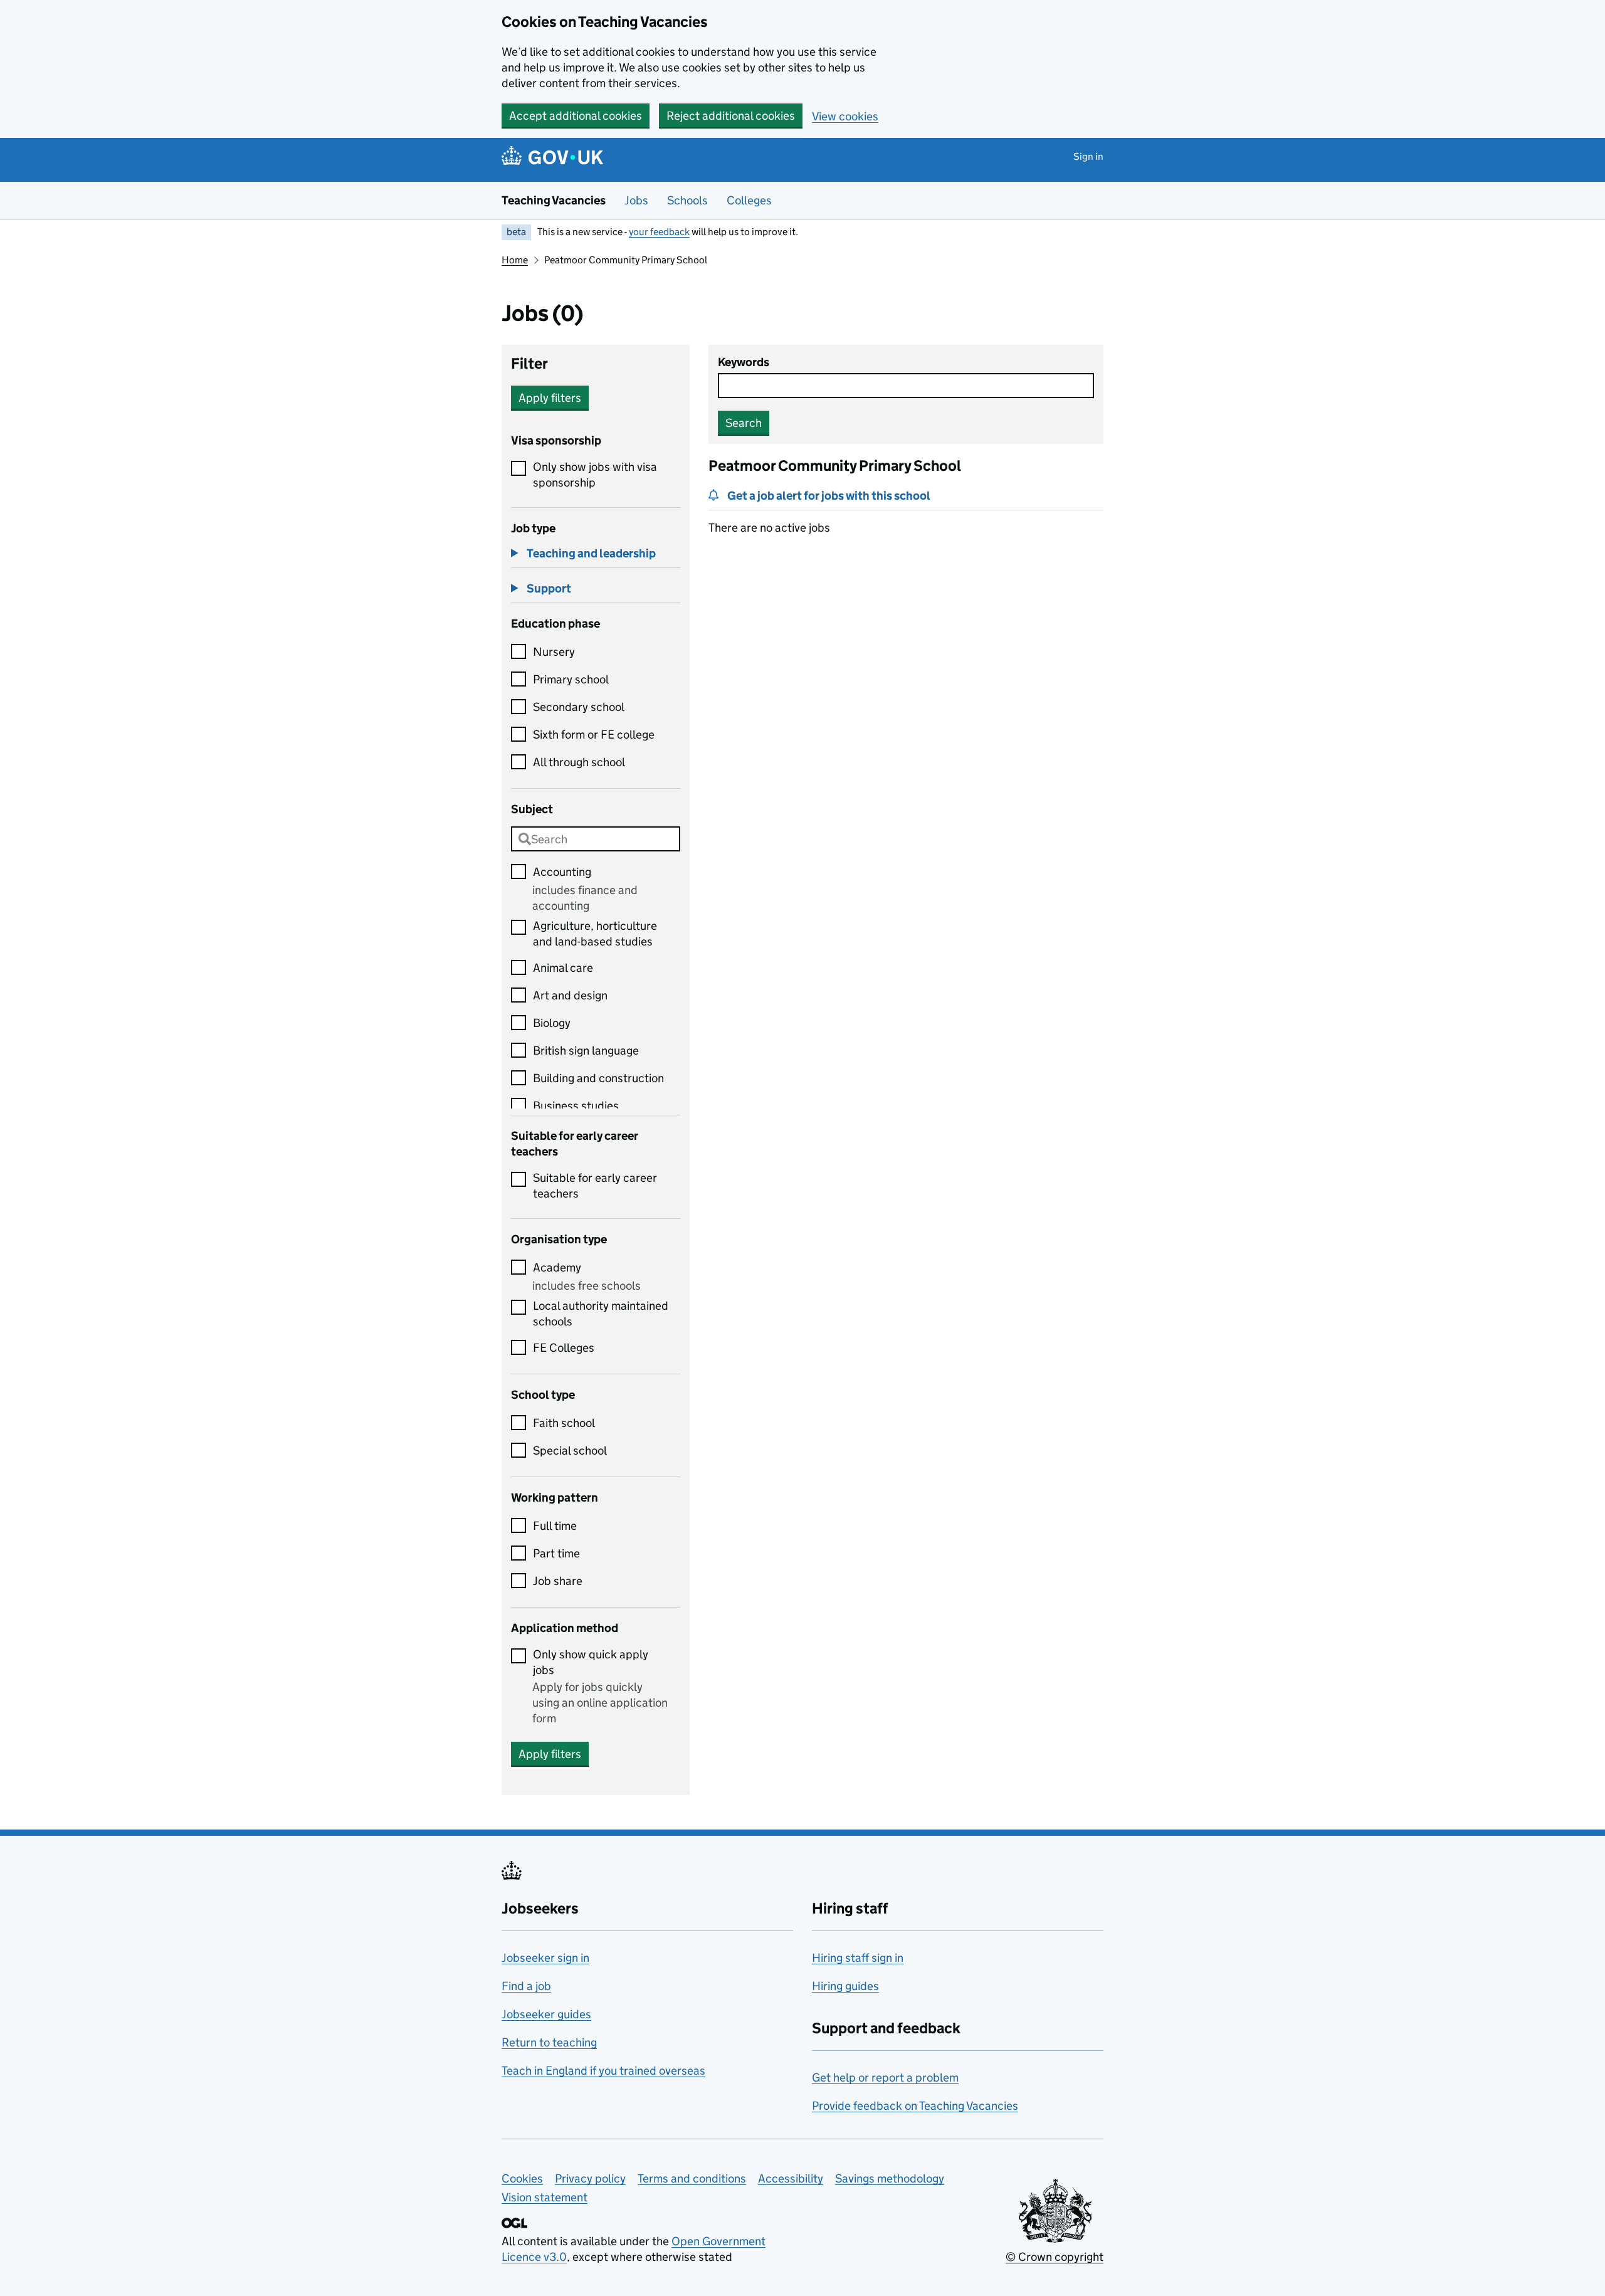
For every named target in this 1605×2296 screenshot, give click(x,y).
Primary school (571, 679)
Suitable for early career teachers (595, 1186)
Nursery (554, 652)
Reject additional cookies (731, 116)
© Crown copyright (1055, 2257)
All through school (579, 762)
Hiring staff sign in (858, 1958)
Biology (552, 1023)
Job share (558, 1581)
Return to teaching (549, 2042)
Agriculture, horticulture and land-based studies (595, 934)
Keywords (744, 362)
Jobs (636, 200)
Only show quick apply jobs (591, 1662)
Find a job (526, 1986)
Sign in (1088, 156)
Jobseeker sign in (545, 1958)
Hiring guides (845, 1986)
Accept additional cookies (576, 116)
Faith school (564, 1423)
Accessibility (791, 2178)
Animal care (563, 968)
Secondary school (579, 707)
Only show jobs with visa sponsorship (595, 475)
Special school (570, 1451)
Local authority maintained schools (601, 1314)
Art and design (570, 995)
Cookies (522, 2178)
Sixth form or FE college (594, 735)
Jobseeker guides (546, 2014)
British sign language (586, 1051)
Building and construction (598, 1078)
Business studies (576, 1106)
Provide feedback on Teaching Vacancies (915, 2106)
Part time (556, 1553)
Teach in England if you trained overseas (603, 2071)
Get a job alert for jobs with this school (829, 496)
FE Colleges (564, 1348)
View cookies (845, 116)
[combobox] (596, 839)
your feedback (659, 232)
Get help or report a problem (885, 2077)
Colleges (749, 200)
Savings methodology (890, 2178)
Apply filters (550, 398)
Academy (557, 1267)
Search (744, 423)
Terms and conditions (692, 2178)
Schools (687, 200)
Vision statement (545, 2197)
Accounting (562, 872)
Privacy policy (590, 2178)
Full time (555, 1526)
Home (515, 260)
